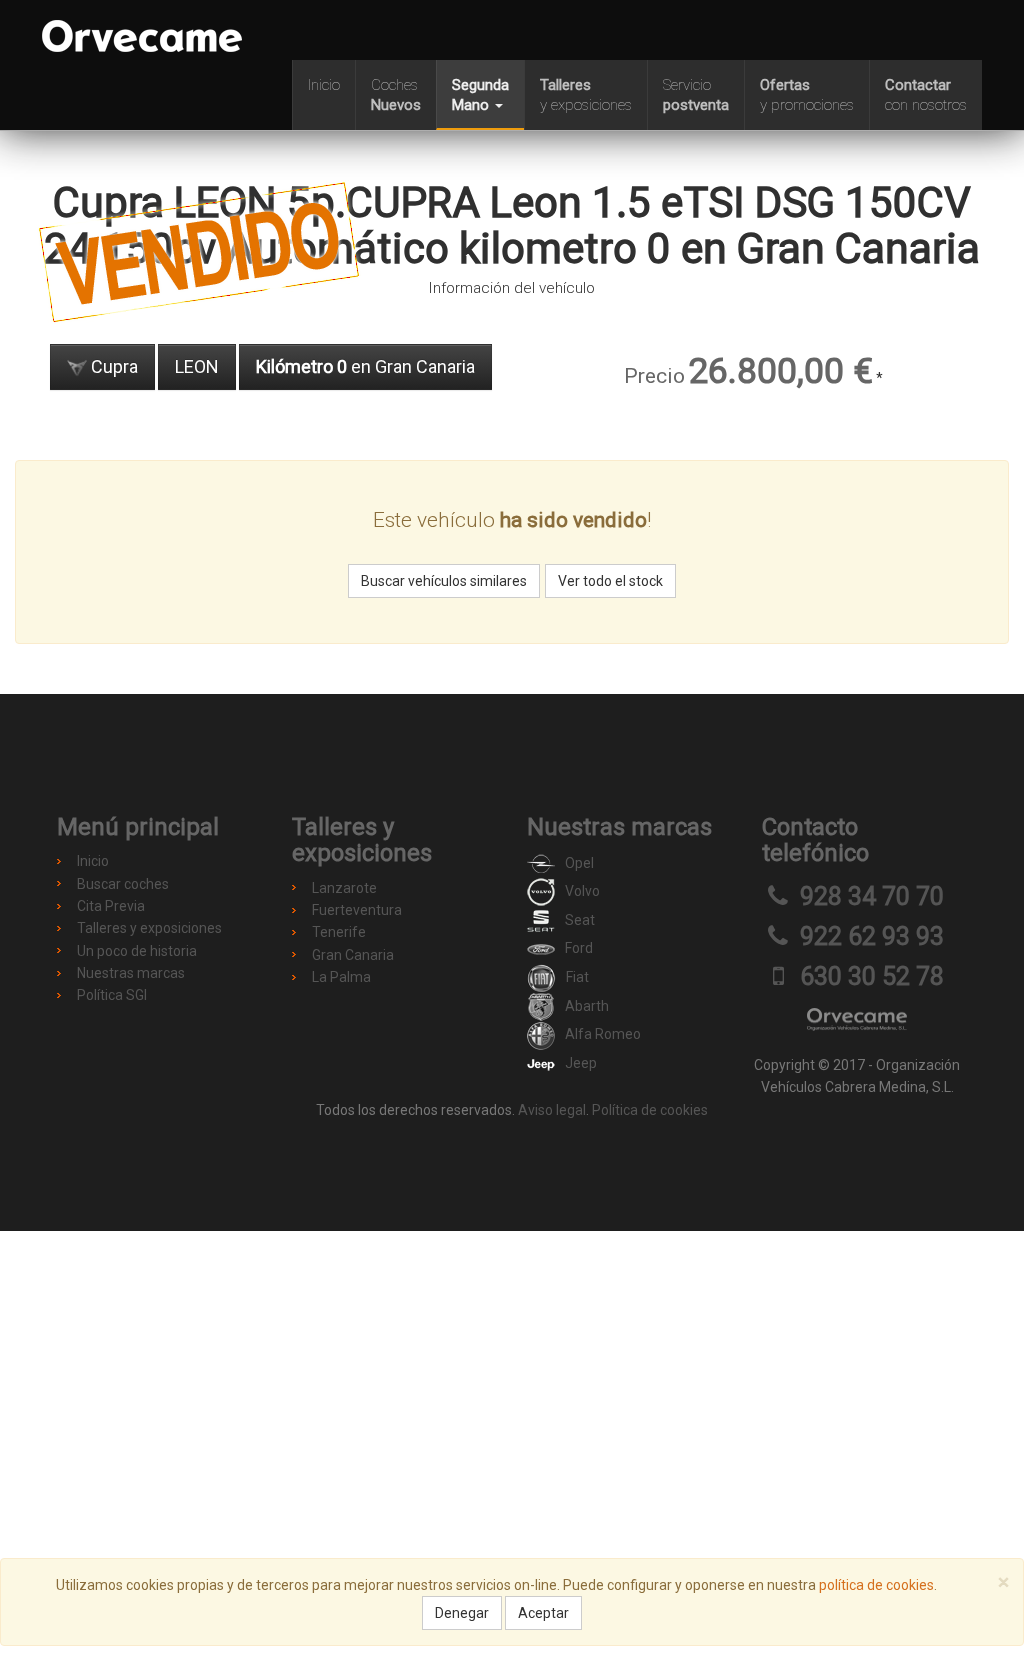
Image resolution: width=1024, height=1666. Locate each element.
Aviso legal (552, 1110)
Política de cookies (650, 1110)
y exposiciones (586, 95)
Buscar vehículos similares (444, 581)
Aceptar (543, 1613)
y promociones (807, 95)
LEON (197, 366)
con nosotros (926, 95)
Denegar (462, 1613)
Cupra (112, 366)
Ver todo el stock (610, 581)
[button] (480, 95)
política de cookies (876, 1585)
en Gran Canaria (365, 366)
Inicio (324, 85)
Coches (396, 95)
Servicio (696, 95)
